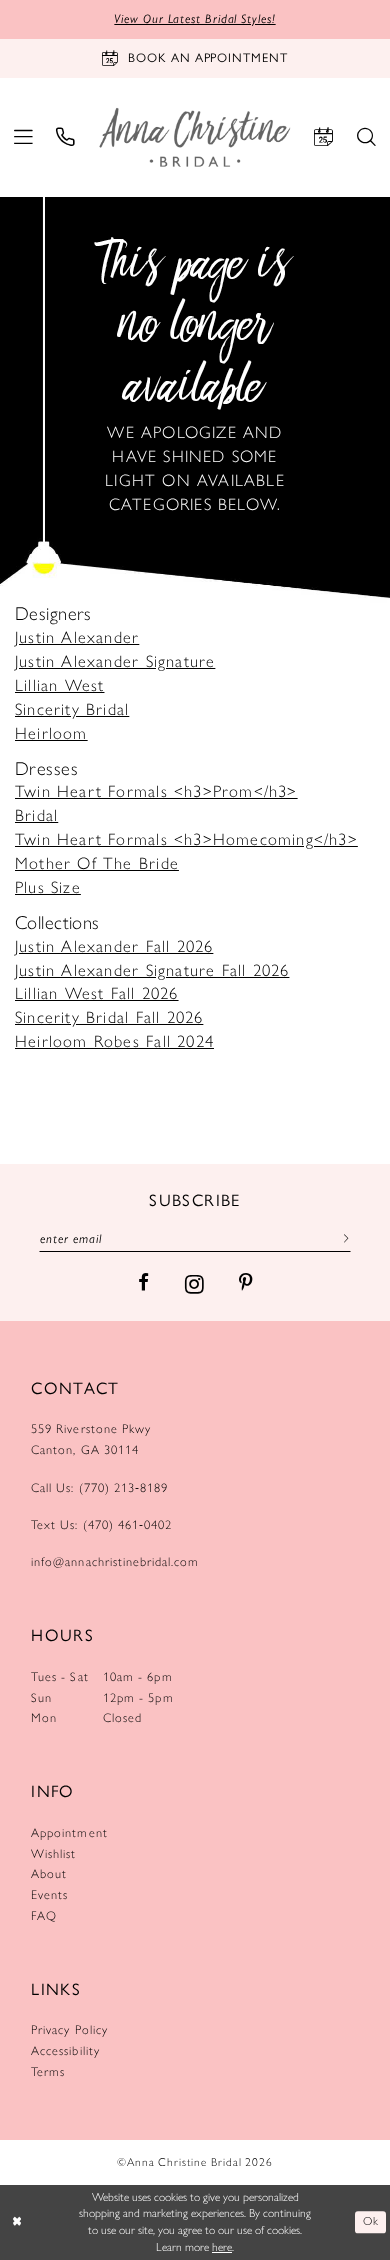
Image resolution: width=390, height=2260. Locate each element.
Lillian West (59, 685)
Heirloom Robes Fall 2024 (114, 1041)
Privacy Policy (69, 2029)
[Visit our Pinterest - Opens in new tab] (245, 1283)
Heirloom (51, 733)
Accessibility (65, 2050)
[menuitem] (23, 138)
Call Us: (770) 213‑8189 (99, 1487)
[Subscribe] (342, 1238)
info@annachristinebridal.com (115, 1561)
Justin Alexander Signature (115, 661)
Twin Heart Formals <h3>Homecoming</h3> (186, 839)
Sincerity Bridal (72, 709)
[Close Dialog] (17, 2221)
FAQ (44, 1915)
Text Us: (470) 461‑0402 (101, 1524)
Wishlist (53, 1853)
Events (49, 1894)
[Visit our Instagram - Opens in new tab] (194, 1284)
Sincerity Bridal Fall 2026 (109, 1017)
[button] (23, 138)
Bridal (36, 815)
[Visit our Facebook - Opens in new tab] (143, 1283)
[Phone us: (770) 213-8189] (66, 138)
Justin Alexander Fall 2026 (114, 946)
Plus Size (48, 887)
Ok (370, 2221)
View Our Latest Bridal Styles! (194, 18)
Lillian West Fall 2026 (97, 993)
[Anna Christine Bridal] (194, 137)
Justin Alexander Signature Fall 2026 (152, 970)
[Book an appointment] (323, 138)
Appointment (69, 1832)
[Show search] (366, 138)
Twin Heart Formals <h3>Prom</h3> (156, 791)
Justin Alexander (77, 637)
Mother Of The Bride (97, 863)
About (49, 1873)
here (222, 2247)
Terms (48, 2071)
